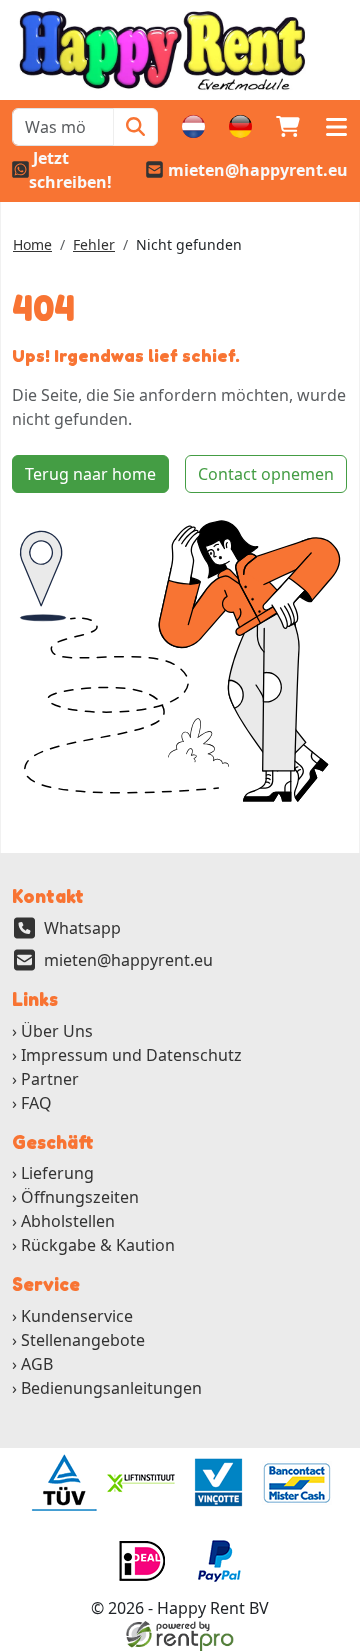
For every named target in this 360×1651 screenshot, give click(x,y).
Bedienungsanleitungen (111, 1388)
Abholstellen (68, 1221)
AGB (37, 1364)
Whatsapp (82, 928)
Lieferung (57, 1173)
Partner (50, 1079)
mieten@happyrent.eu (128, 960)
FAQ (36, 1103)
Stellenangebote (83, 1340)
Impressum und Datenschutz (131, 1055)
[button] (336, 127)
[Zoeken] (135, 127)
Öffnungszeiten (80, 1197)
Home (32, 244)
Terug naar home (90, 474)
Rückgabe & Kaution (98, 1245)
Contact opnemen (266, 474)
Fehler (94, 244)
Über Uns (57, 1031)
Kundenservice (77, 1316)
